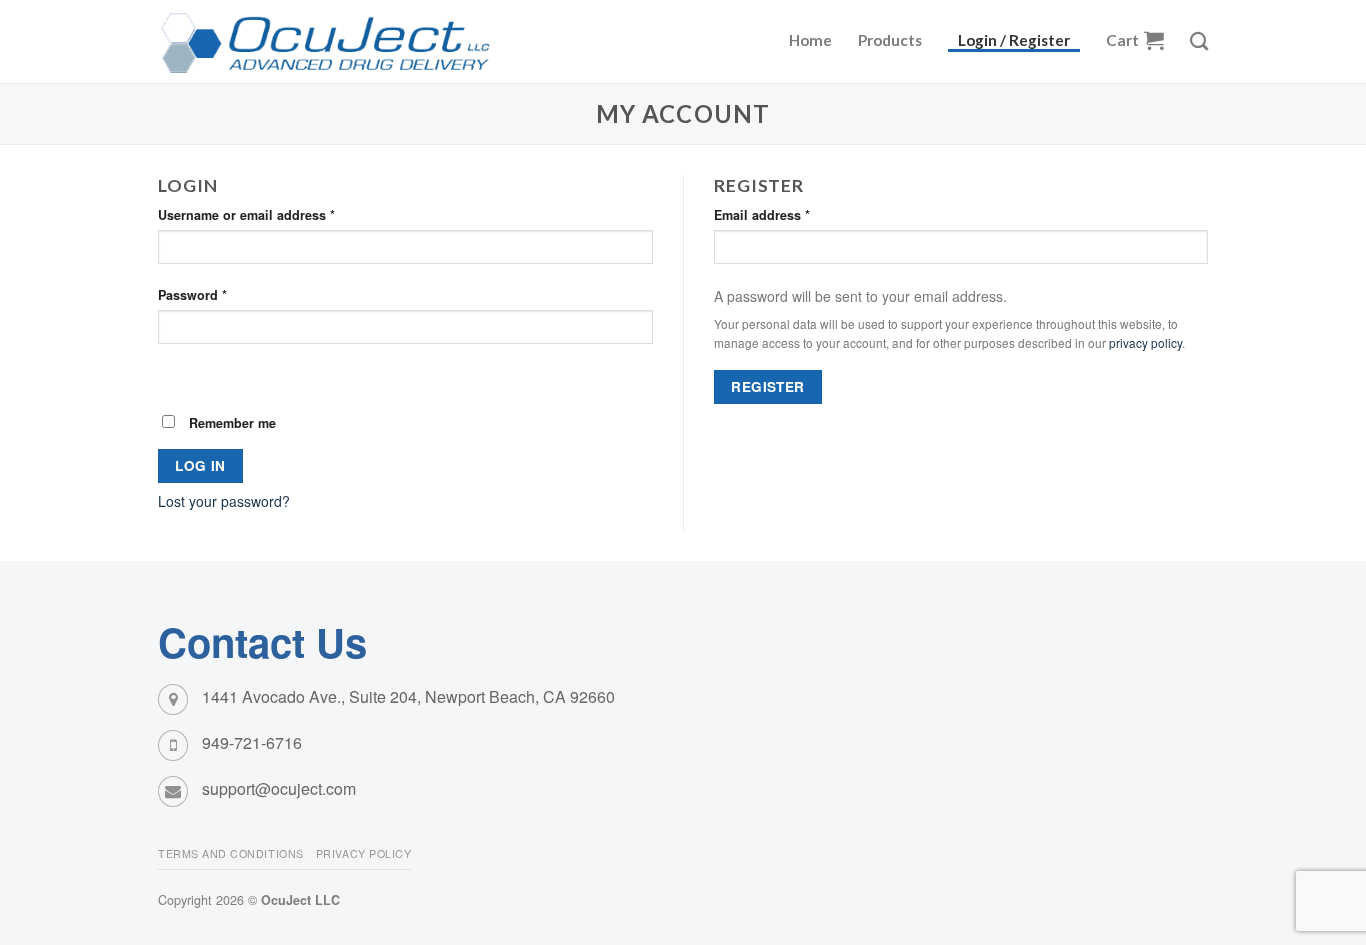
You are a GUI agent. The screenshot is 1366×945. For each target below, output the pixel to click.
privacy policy (1145, 342)
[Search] (1199, 41)
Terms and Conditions (231, 853)
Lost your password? (224, 501)
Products (890, 40)
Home (810, 40)
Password (192, 295)
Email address (762, 215)
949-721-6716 (252, 742)
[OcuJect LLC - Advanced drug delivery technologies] (343, 41)
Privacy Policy (364, 853)
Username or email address (246, 215)
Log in (200, 465)
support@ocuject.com (279, 788)
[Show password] (175, 374)
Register (767, 386)
